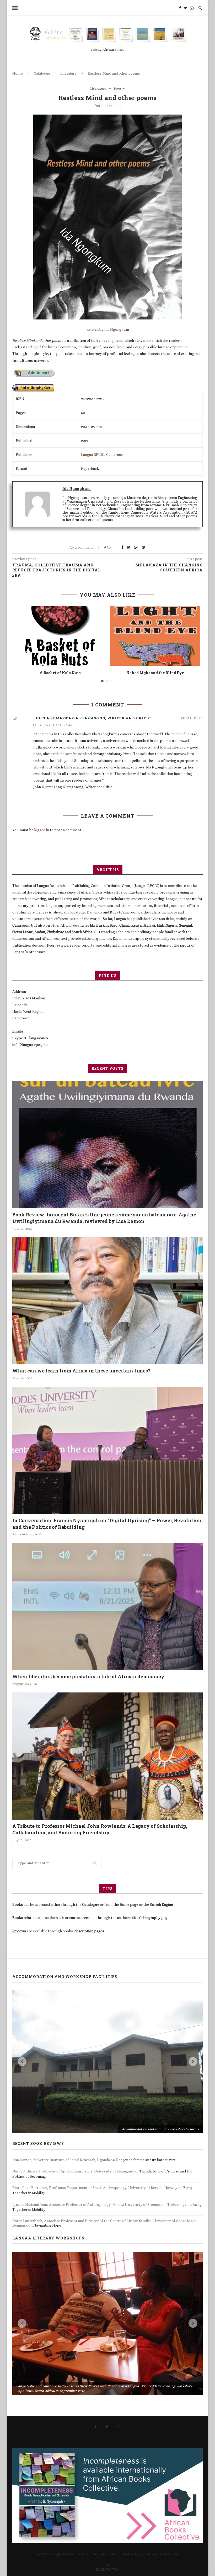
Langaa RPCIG (93, 455)
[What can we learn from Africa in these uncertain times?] (107, 1301)
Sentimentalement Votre (60, 673)
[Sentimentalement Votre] (60, 636)
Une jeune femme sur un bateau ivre (146, 2160)
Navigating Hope (47, 2225)
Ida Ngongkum (117, 329)
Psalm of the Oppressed (155, 673)
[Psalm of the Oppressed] (155, 636)
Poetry (119, 88)
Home (18, 73)
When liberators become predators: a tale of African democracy (88, 1676)
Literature (68, 73)
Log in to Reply (191, 718)
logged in (42, 830)
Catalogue (42, 73)
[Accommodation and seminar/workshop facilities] (107, 2062)
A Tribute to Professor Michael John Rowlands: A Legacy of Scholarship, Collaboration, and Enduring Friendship (100, 1829)
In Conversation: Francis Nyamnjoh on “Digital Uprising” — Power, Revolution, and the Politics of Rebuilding (107, 1524)
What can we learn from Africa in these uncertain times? (81, 1371)
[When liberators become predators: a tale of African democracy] (107, 1607)
